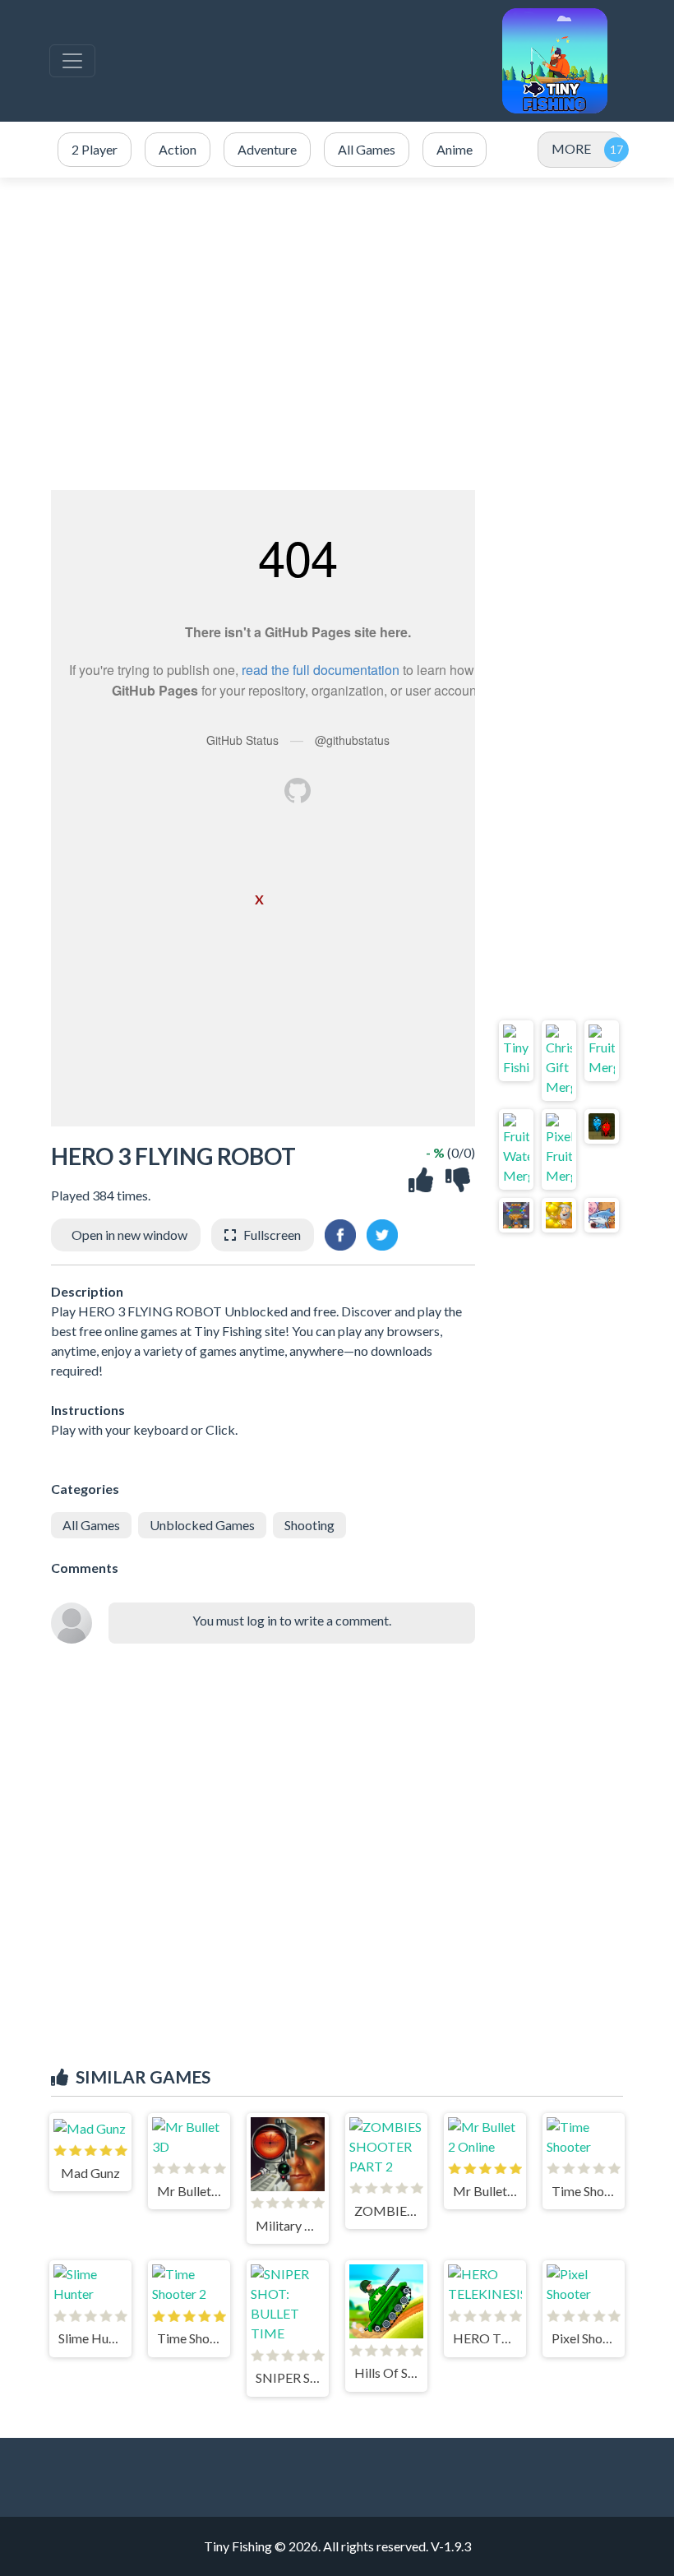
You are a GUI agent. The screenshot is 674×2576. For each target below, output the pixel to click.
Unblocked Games (202, 1525)
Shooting (309, 1525)
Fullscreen (272, 1235)
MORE (571, 148)
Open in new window (129, 1235)
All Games (91, 1525)
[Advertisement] (337, 334)
